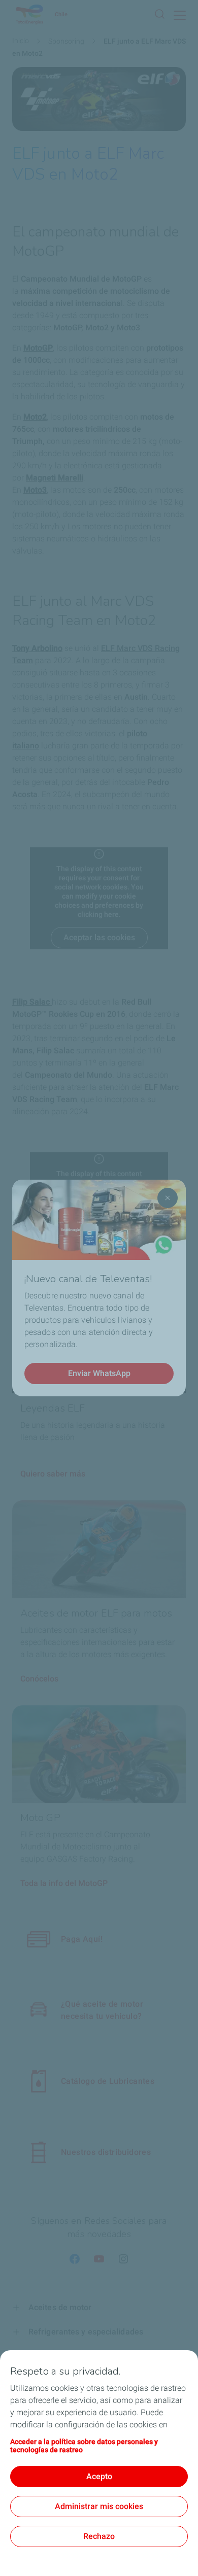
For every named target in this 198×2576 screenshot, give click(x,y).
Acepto (99, 2476)
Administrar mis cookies (99, 2506)
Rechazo (99, 2536)
